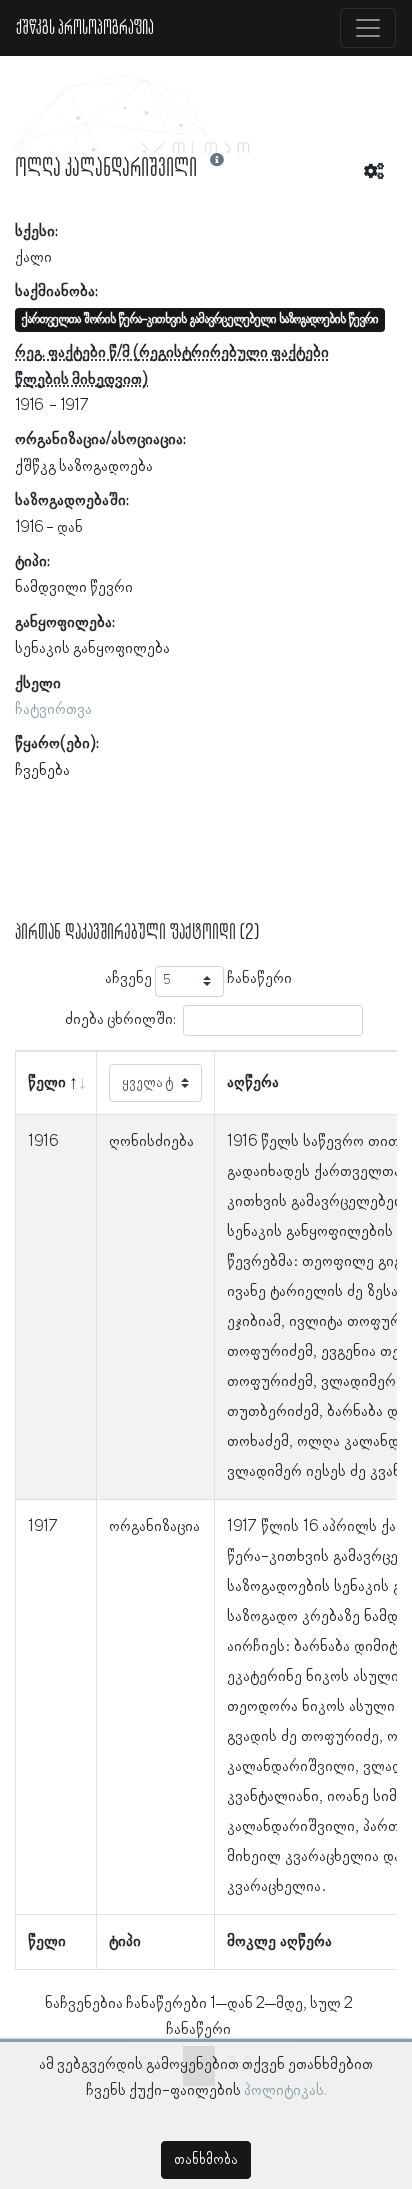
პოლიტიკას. (285, 2091)
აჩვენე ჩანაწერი (198, 979)
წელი (47, 1083)
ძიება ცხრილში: (120, 1019)
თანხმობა (206, 2160)
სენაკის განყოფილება (92, 649)
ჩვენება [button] (42, 771)
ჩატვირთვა (53, 710)
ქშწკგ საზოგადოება (84, 467)
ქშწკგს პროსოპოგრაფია (85, 28)
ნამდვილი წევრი (74, 588)
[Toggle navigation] (368, 28)
